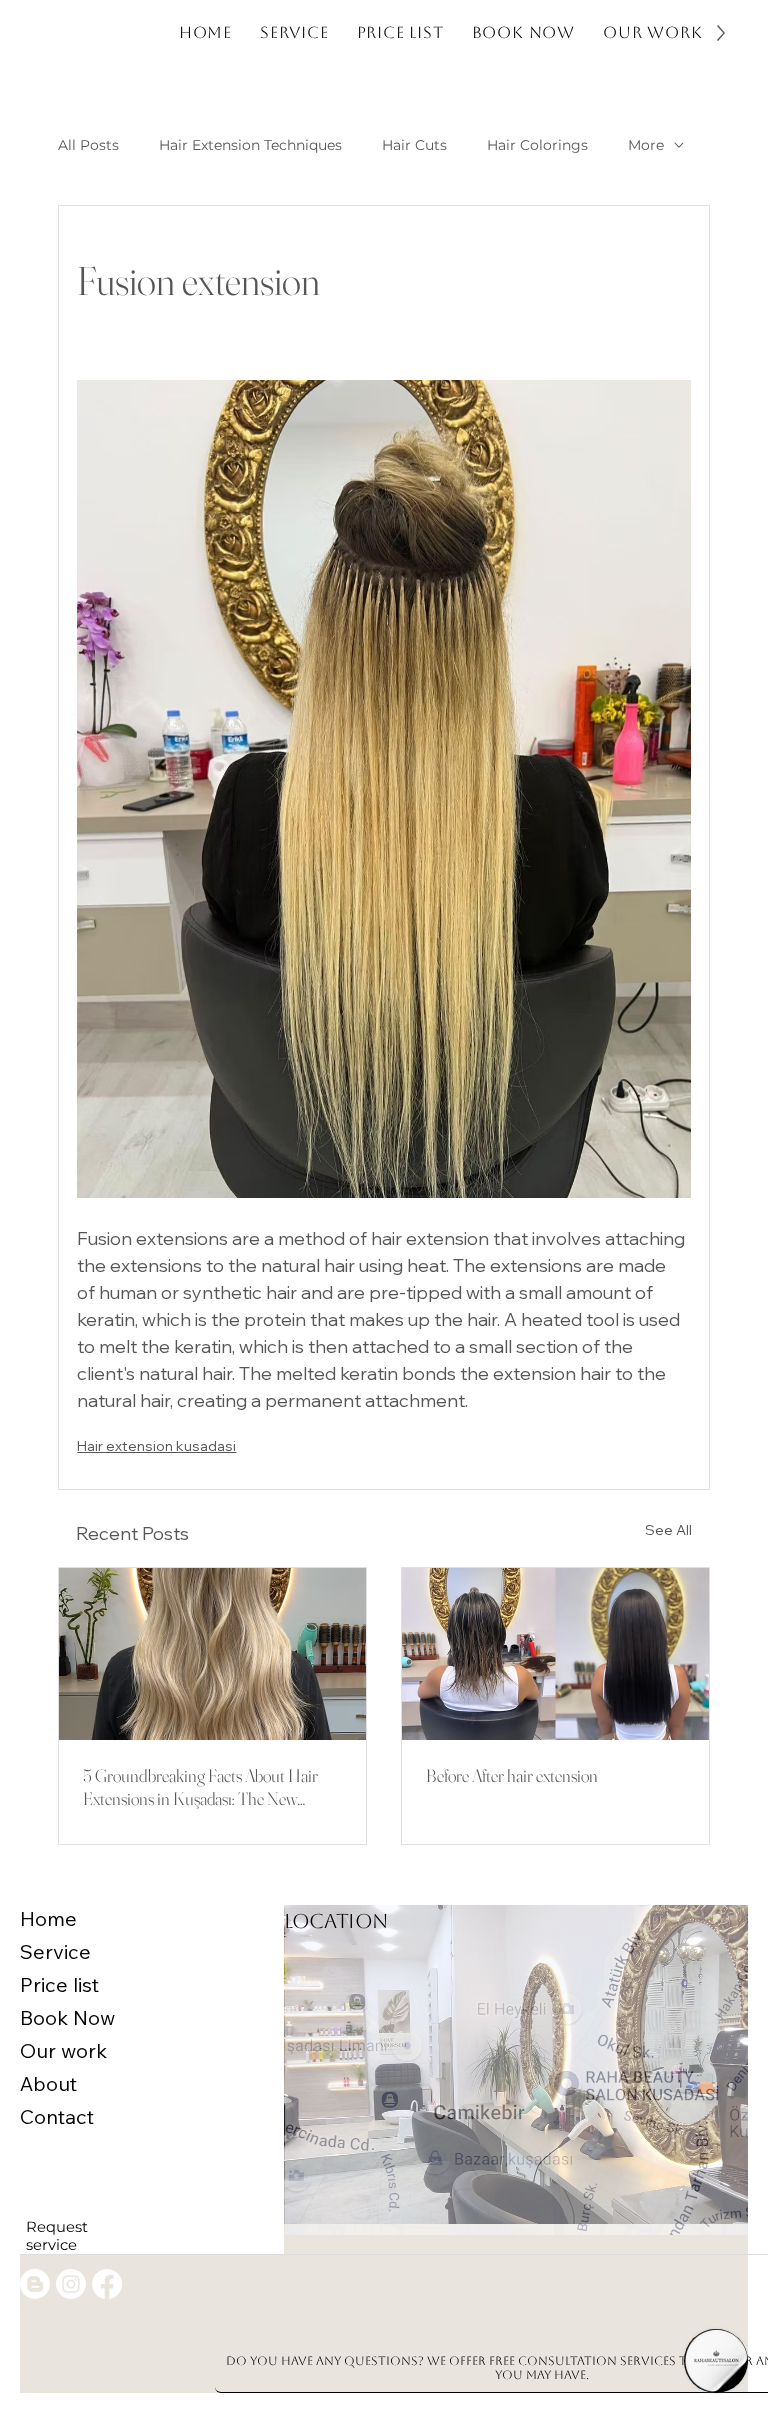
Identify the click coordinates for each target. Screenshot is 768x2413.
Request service (57, 2236)
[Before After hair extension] (555, 1654)
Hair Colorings (537, 145)
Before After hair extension (512, 1775)
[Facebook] (107, 2284)
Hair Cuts (414, 145)
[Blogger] (35, 2284)
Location (336, 1921)
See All (668, 1530)
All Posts (88, 145)
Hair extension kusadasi (156, 1446)
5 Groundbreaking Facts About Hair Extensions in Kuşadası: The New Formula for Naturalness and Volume (202, 1787)
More (646, 145)
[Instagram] (71, 2284)
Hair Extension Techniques (250, 145)
